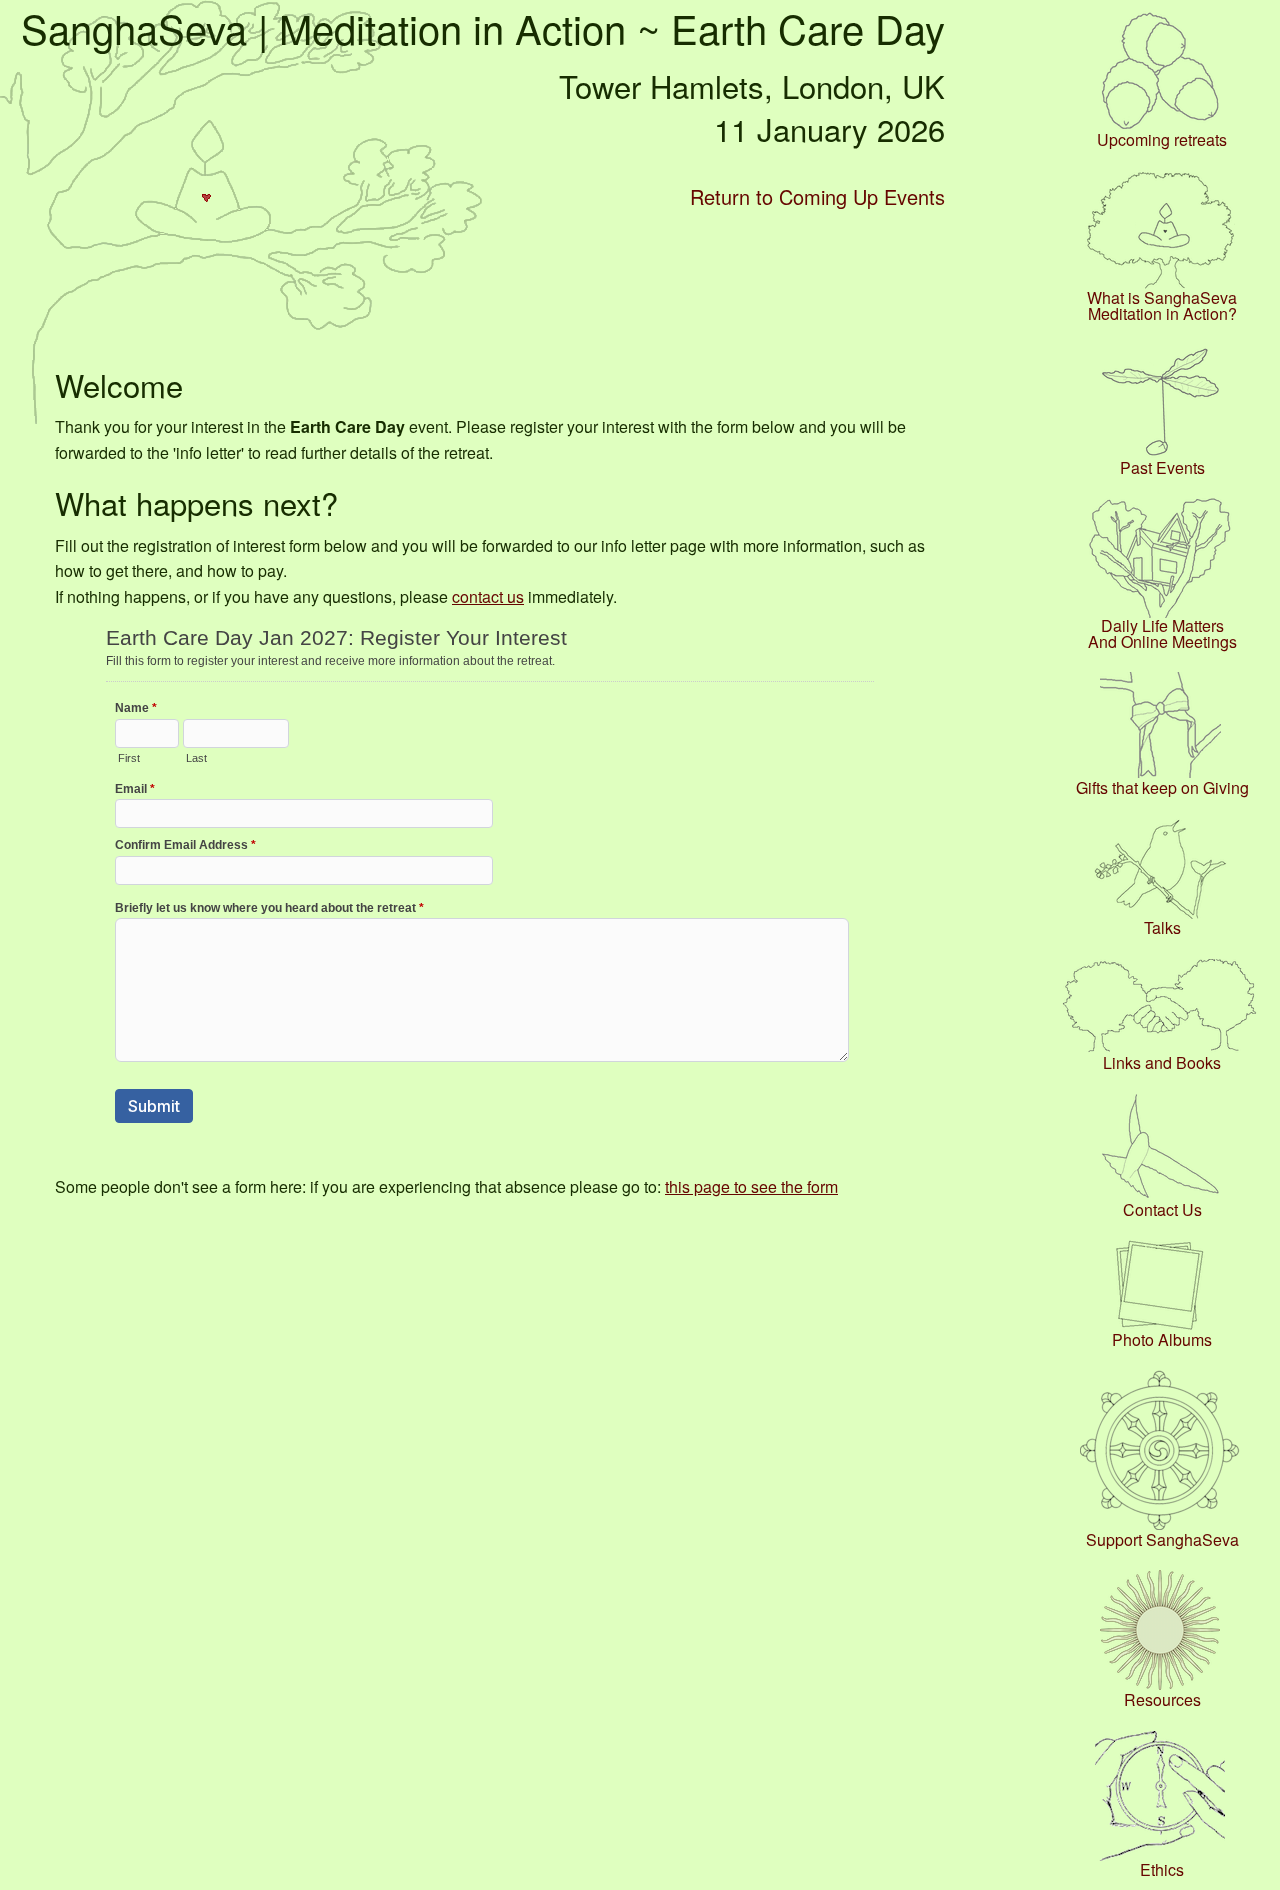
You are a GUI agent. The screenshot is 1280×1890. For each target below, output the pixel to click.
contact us (488, 596)
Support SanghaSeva (1162, 1540)
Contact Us (1162, 1210)
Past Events (1162, 468)
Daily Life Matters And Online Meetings (1162, 634)
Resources (1162, 1700)
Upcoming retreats (1162, 140)
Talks (1162, 928)
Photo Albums (1162, 1340)
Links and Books (1162, 1063)
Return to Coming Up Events (817, 196)
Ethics (1162, 1870)
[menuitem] (1162, 79)
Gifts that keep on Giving (1162, 788)
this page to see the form (751, 1186)
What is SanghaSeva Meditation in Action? (1162, 306)
